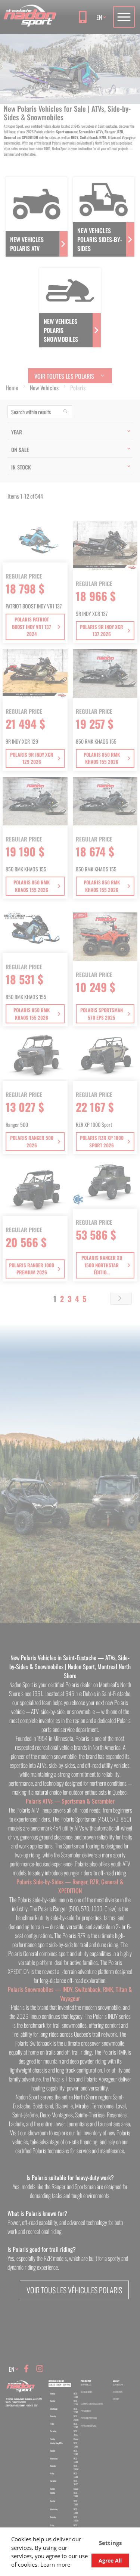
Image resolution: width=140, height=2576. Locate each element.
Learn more (55, 2564)
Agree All (110, 2560)
